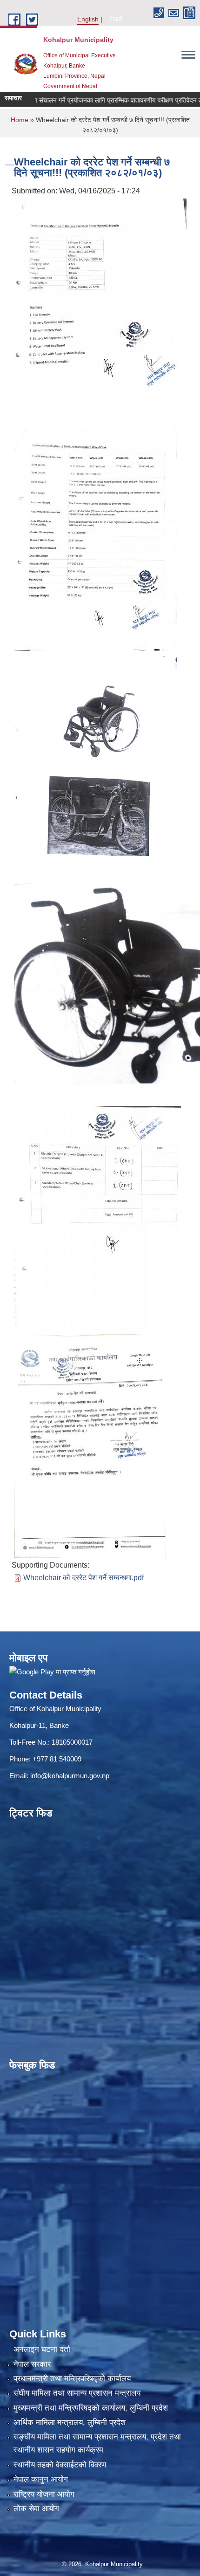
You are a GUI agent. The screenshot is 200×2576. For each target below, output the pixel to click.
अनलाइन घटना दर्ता (42, 2349)
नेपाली (116, 19)
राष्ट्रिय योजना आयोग (44, 2494)
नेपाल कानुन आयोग (41, 2479)
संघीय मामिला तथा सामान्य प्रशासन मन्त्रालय (77, 2393)
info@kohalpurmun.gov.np (70, 1776)
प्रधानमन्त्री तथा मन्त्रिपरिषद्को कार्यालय (72, 2379)
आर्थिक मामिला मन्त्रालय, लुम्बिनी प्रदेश (70, 2422)
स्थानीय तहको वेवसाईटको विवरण (60, 2465)
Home (20, 120)
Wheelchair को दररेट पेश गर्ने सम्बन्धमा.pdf (83, 1578)
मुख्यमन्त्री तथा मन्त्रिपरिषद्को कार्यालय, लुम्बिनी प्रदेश (91, 2408)
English (88, 19)
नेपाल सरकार (32, 2364)
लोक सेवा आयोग (36, 2509)
